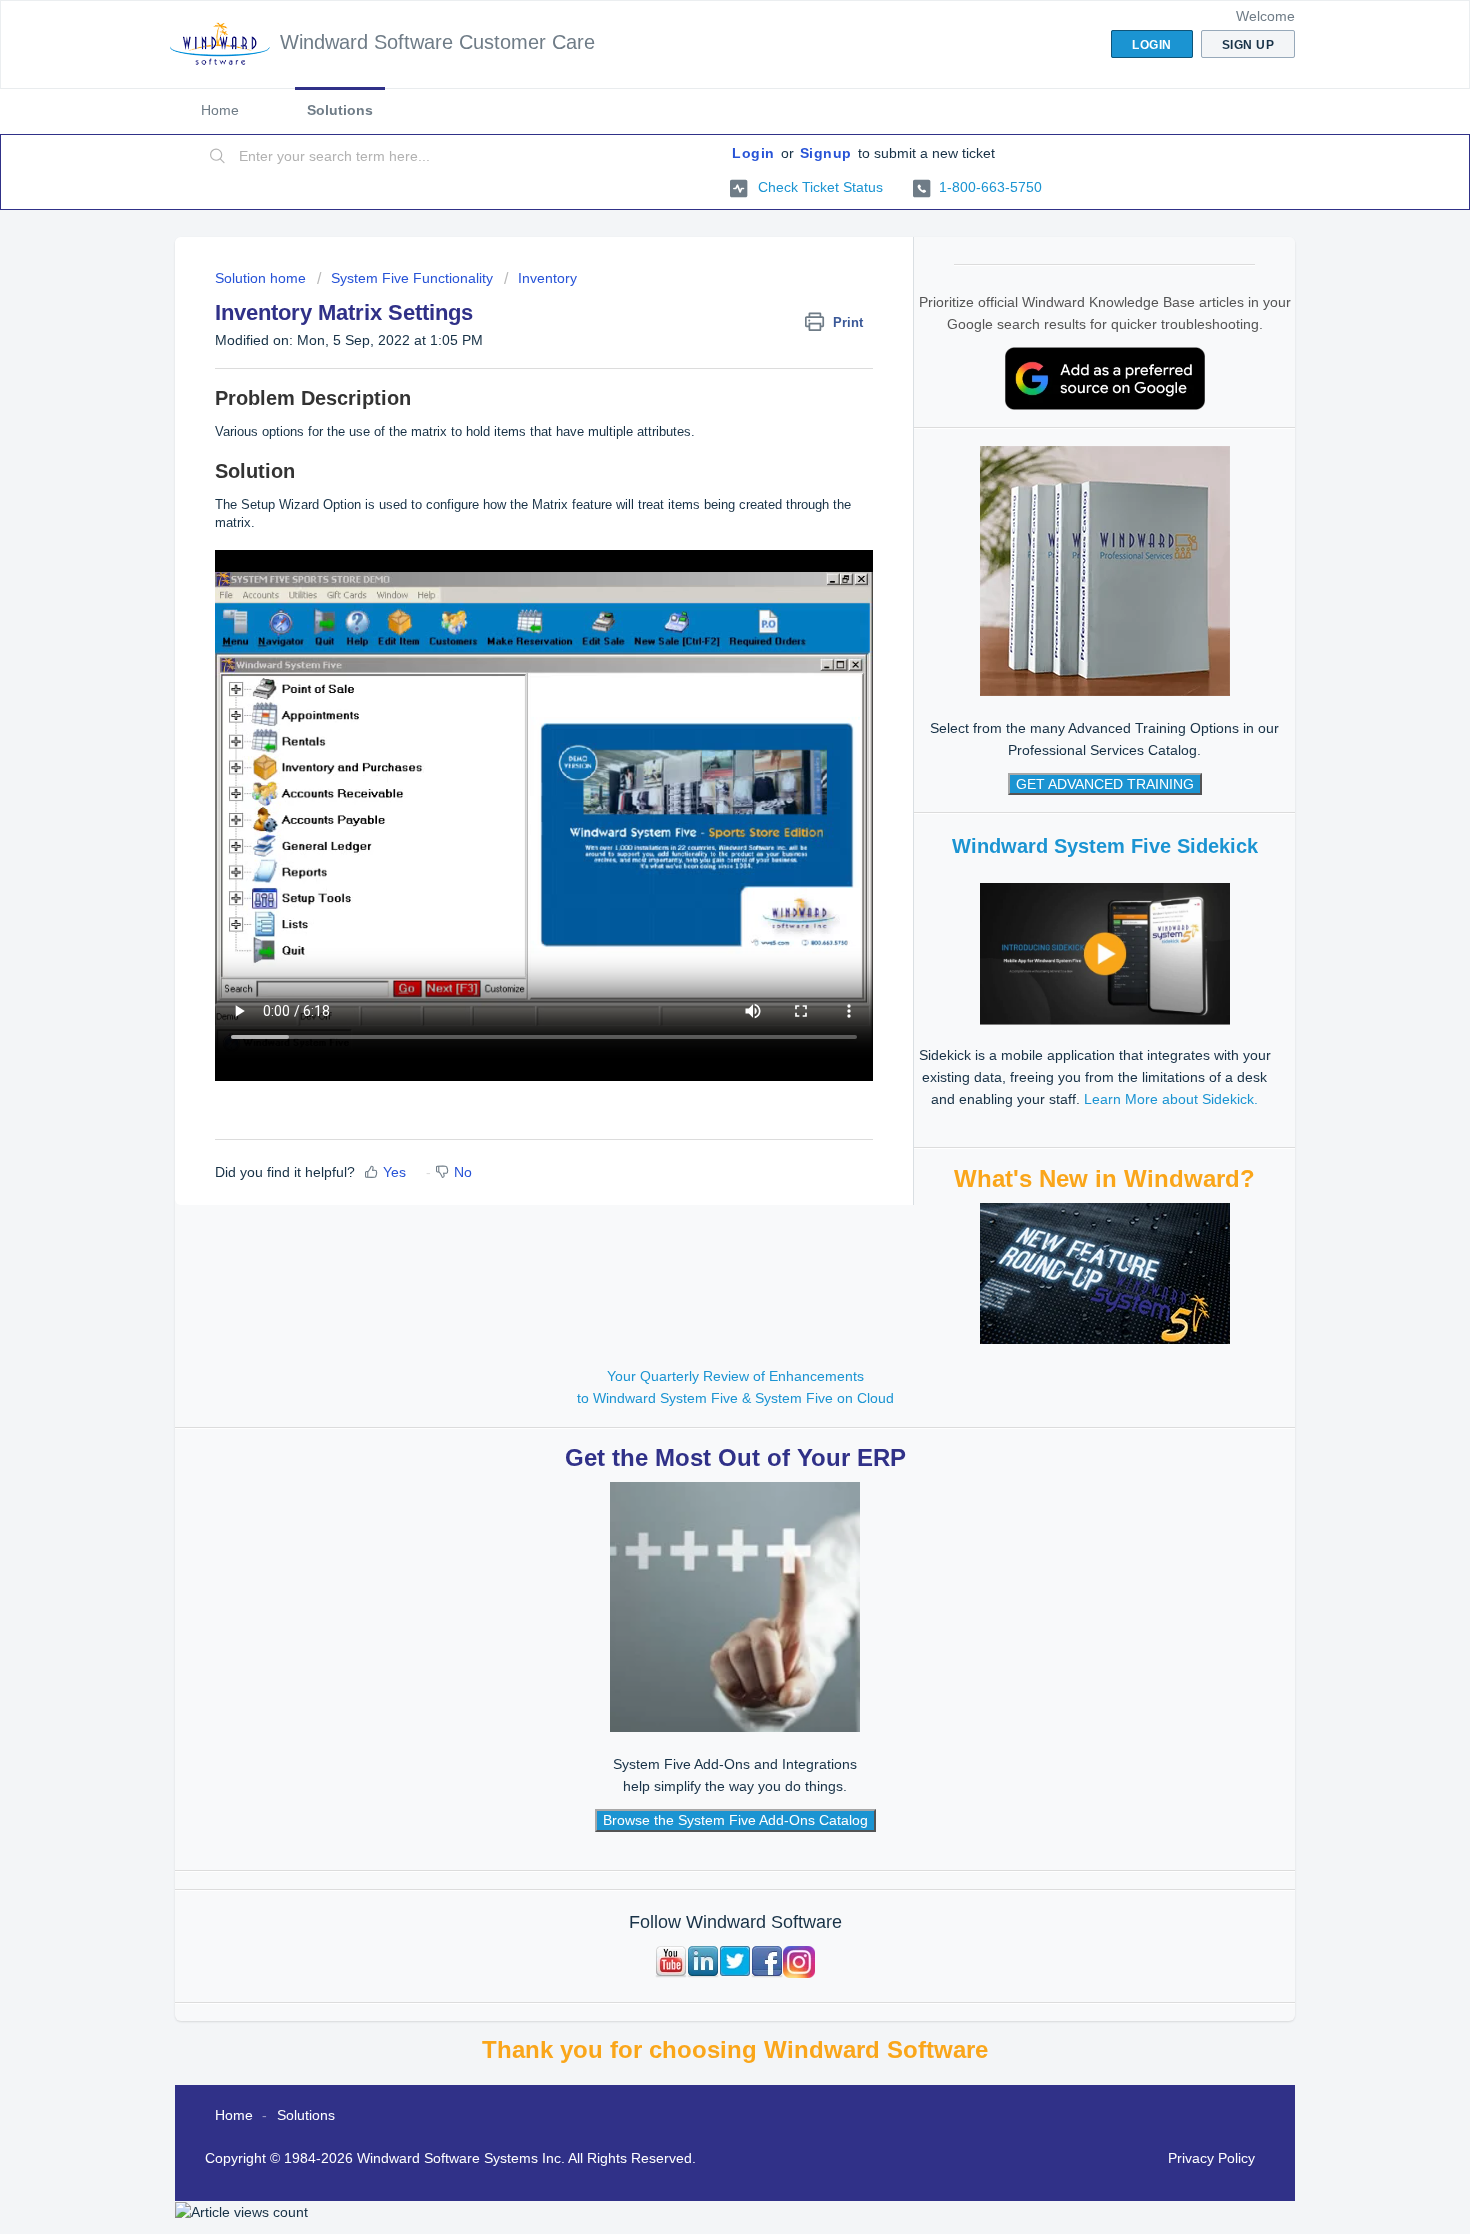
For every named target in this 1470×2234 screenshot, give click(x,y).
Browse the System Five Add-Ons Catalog (735, 1820)
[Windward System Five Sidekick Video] (1105, 953)
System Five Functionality (412, 278)
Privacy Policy (1211, 2158)
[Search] (218, 157)
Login (753, 153)
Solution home (262, 278)
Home (220, 110)
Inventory (547, 278)
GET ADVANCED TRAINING (1105, 784)
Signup (826, 153)
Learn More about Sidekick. (1171, 1099)
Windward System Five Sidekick (1105, 846)
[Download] (698, 877)
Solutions (340, 110)
